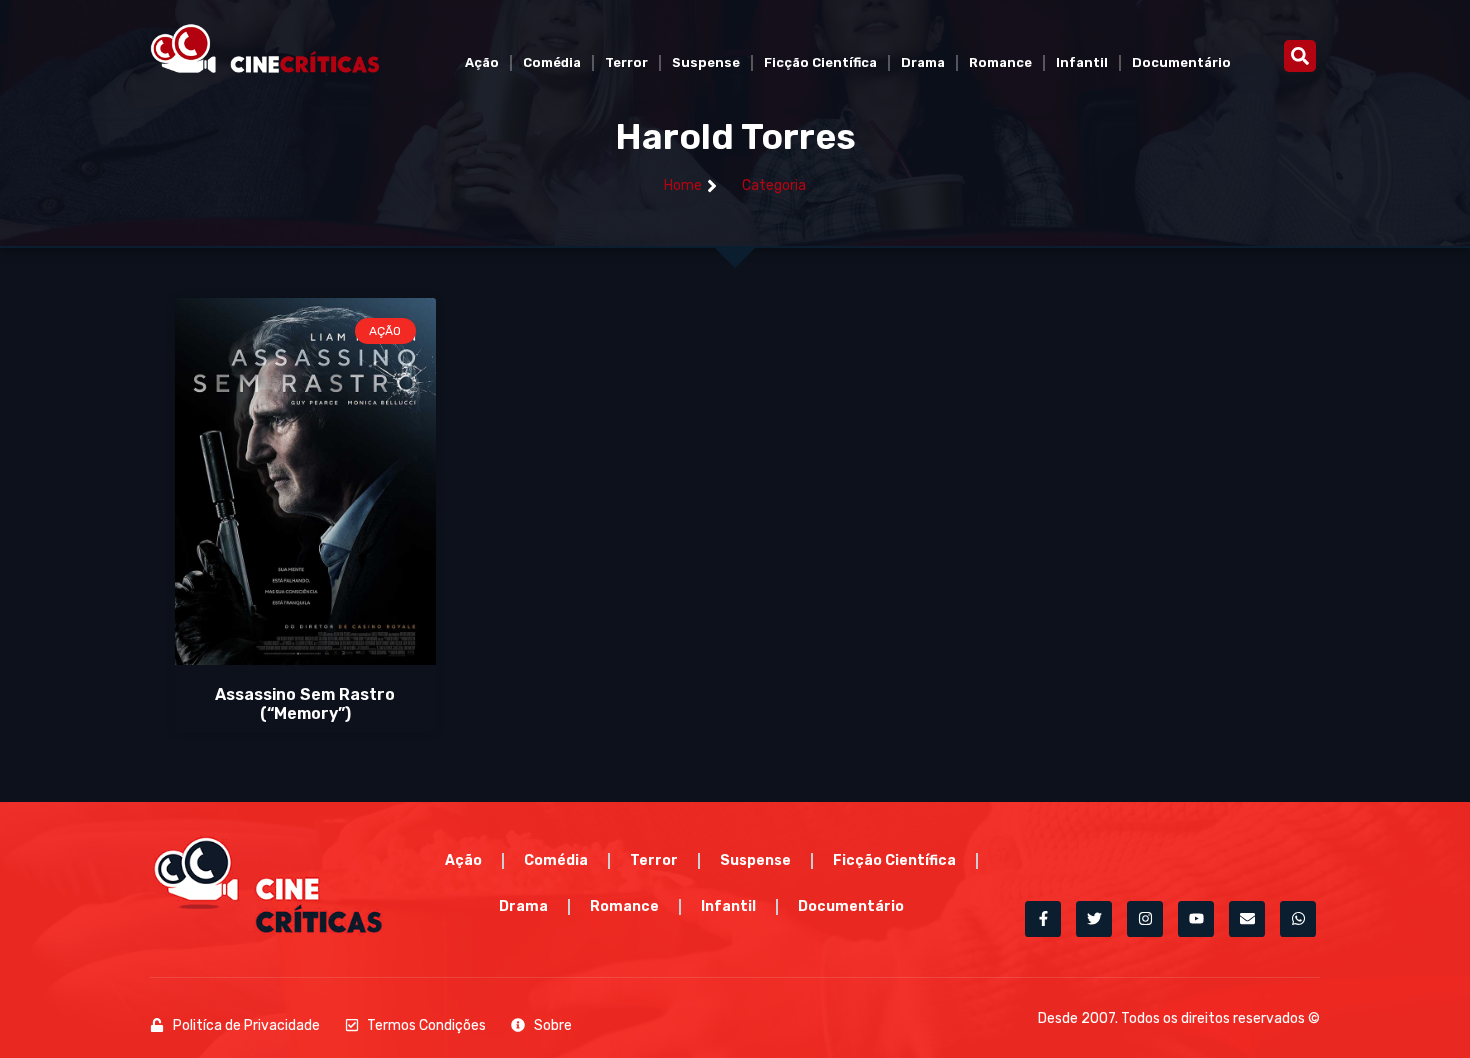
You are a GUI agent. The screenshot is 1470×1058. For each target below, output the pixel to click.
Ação (482, 62)
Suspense (706, 62)
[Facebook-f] (1043, 919)
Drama (923, 62)
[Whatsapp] (1298, 919)
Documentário (1181, 62)
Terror (626, 62)
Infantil (1082, 62)
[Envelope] (1247, 919)
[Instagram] (1145, 919)
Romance (1000, 62)
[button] (1300, 56)
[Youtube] (1196, 919)
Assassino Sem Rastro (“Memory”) (305, 704)
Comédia (552, 62)
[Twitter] (1094, 919)
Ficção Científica (820, 62)
